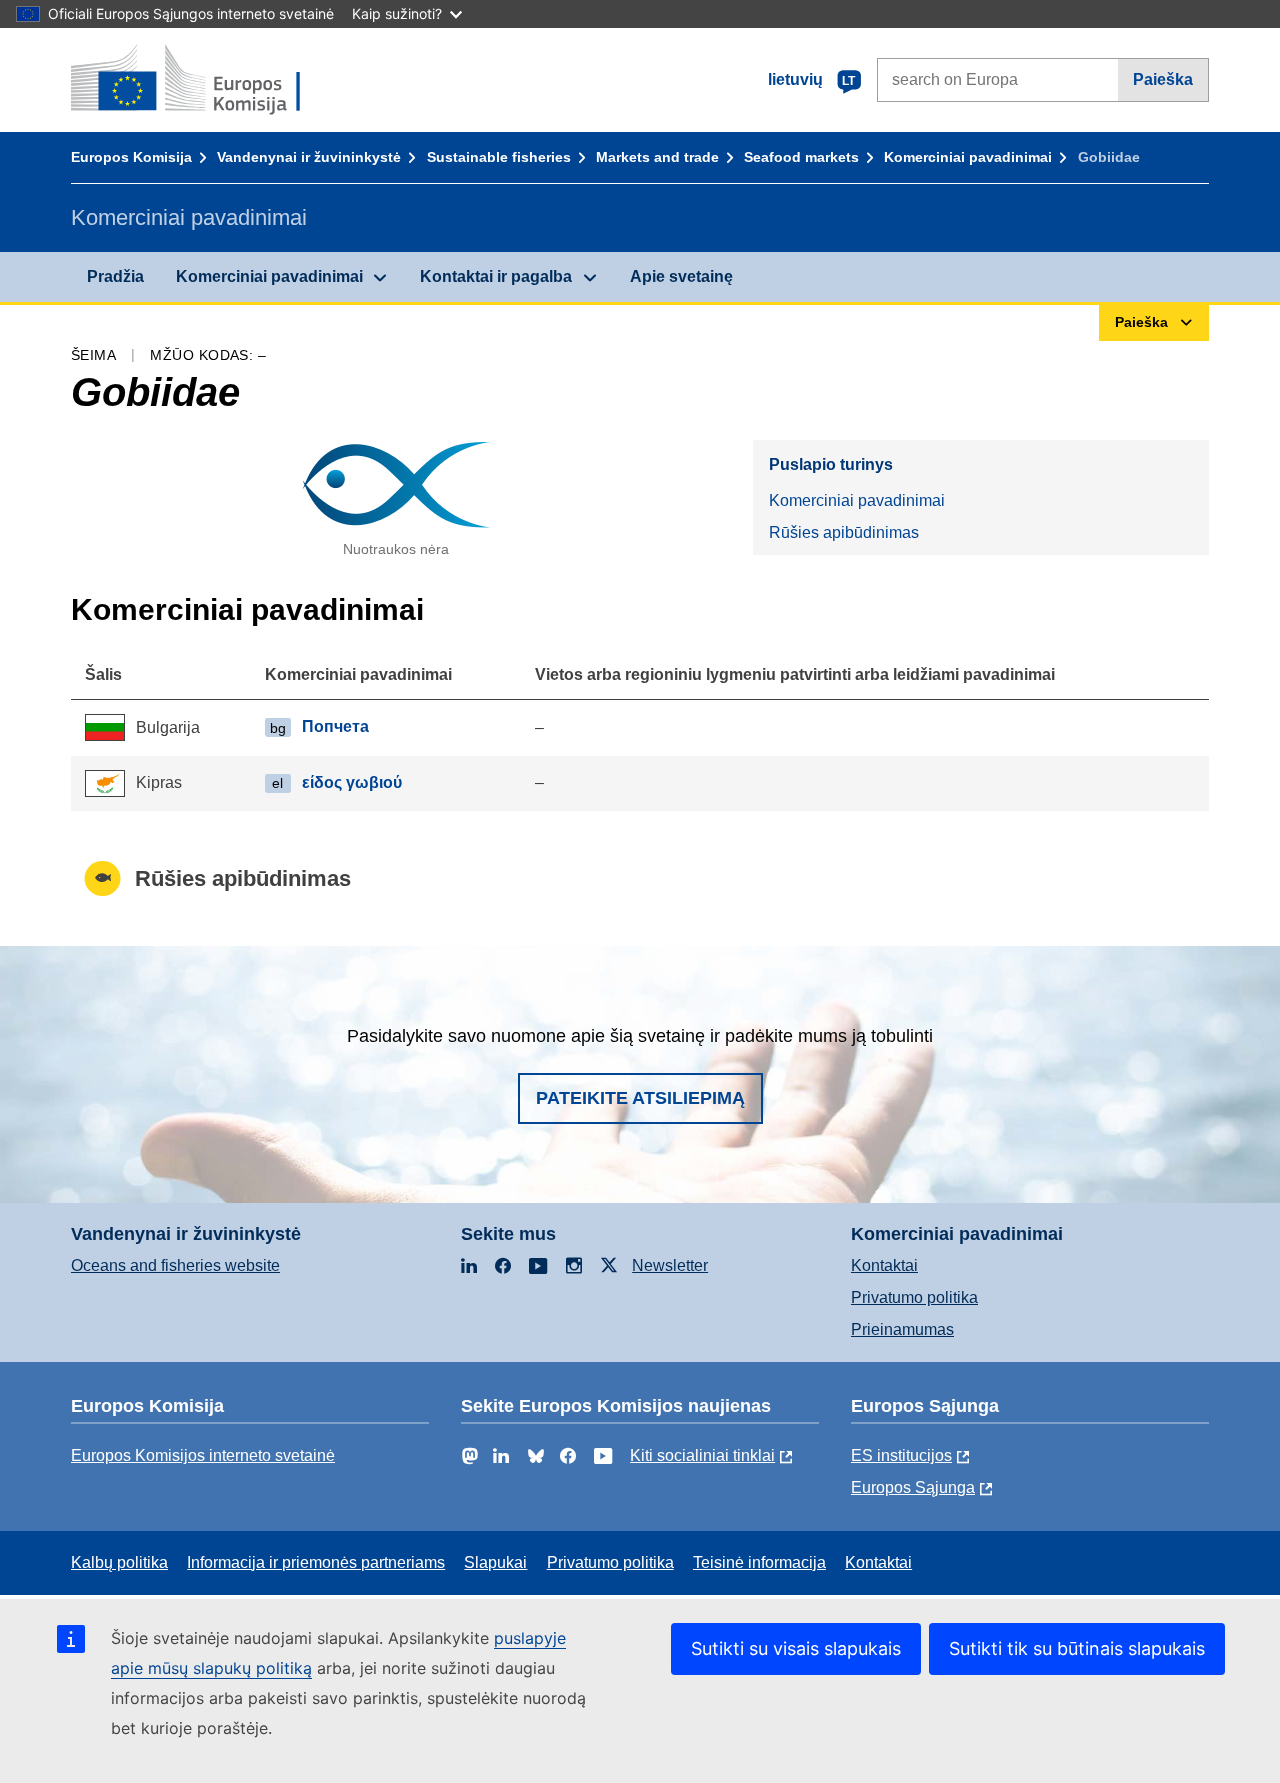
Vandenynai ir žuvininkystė (309, 157)
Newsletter (670, 1265)
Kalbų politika (119, 1562)
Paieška (1163, 79)
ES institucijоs (901, 1455)
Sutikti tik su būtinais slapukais (1077, 1648)
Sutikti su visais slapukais (796, 1648)
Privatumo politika (914, 1297)
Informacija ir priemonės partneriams (316, 1562)
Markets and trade (657, 157)
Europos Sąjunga (913, 1487)
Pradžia (115, 276)
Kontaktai (884, 1265)
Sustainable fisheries (499, 157)
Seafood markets (801, 157)
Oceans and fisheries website (175, 1265)
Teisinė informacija (759, 1562)
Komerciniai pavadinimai (968, 157)
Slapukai (495, 1562)
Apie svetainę (681, 276)
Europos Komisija (131, 157)
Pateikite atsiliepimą (640, 1098)
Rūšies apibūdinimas (844, 532)
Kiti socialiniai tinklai (702, 1455)
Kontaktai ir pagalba (496, 276)
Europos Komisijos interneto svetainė (203, 1455)
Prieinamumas (902, 1329)
